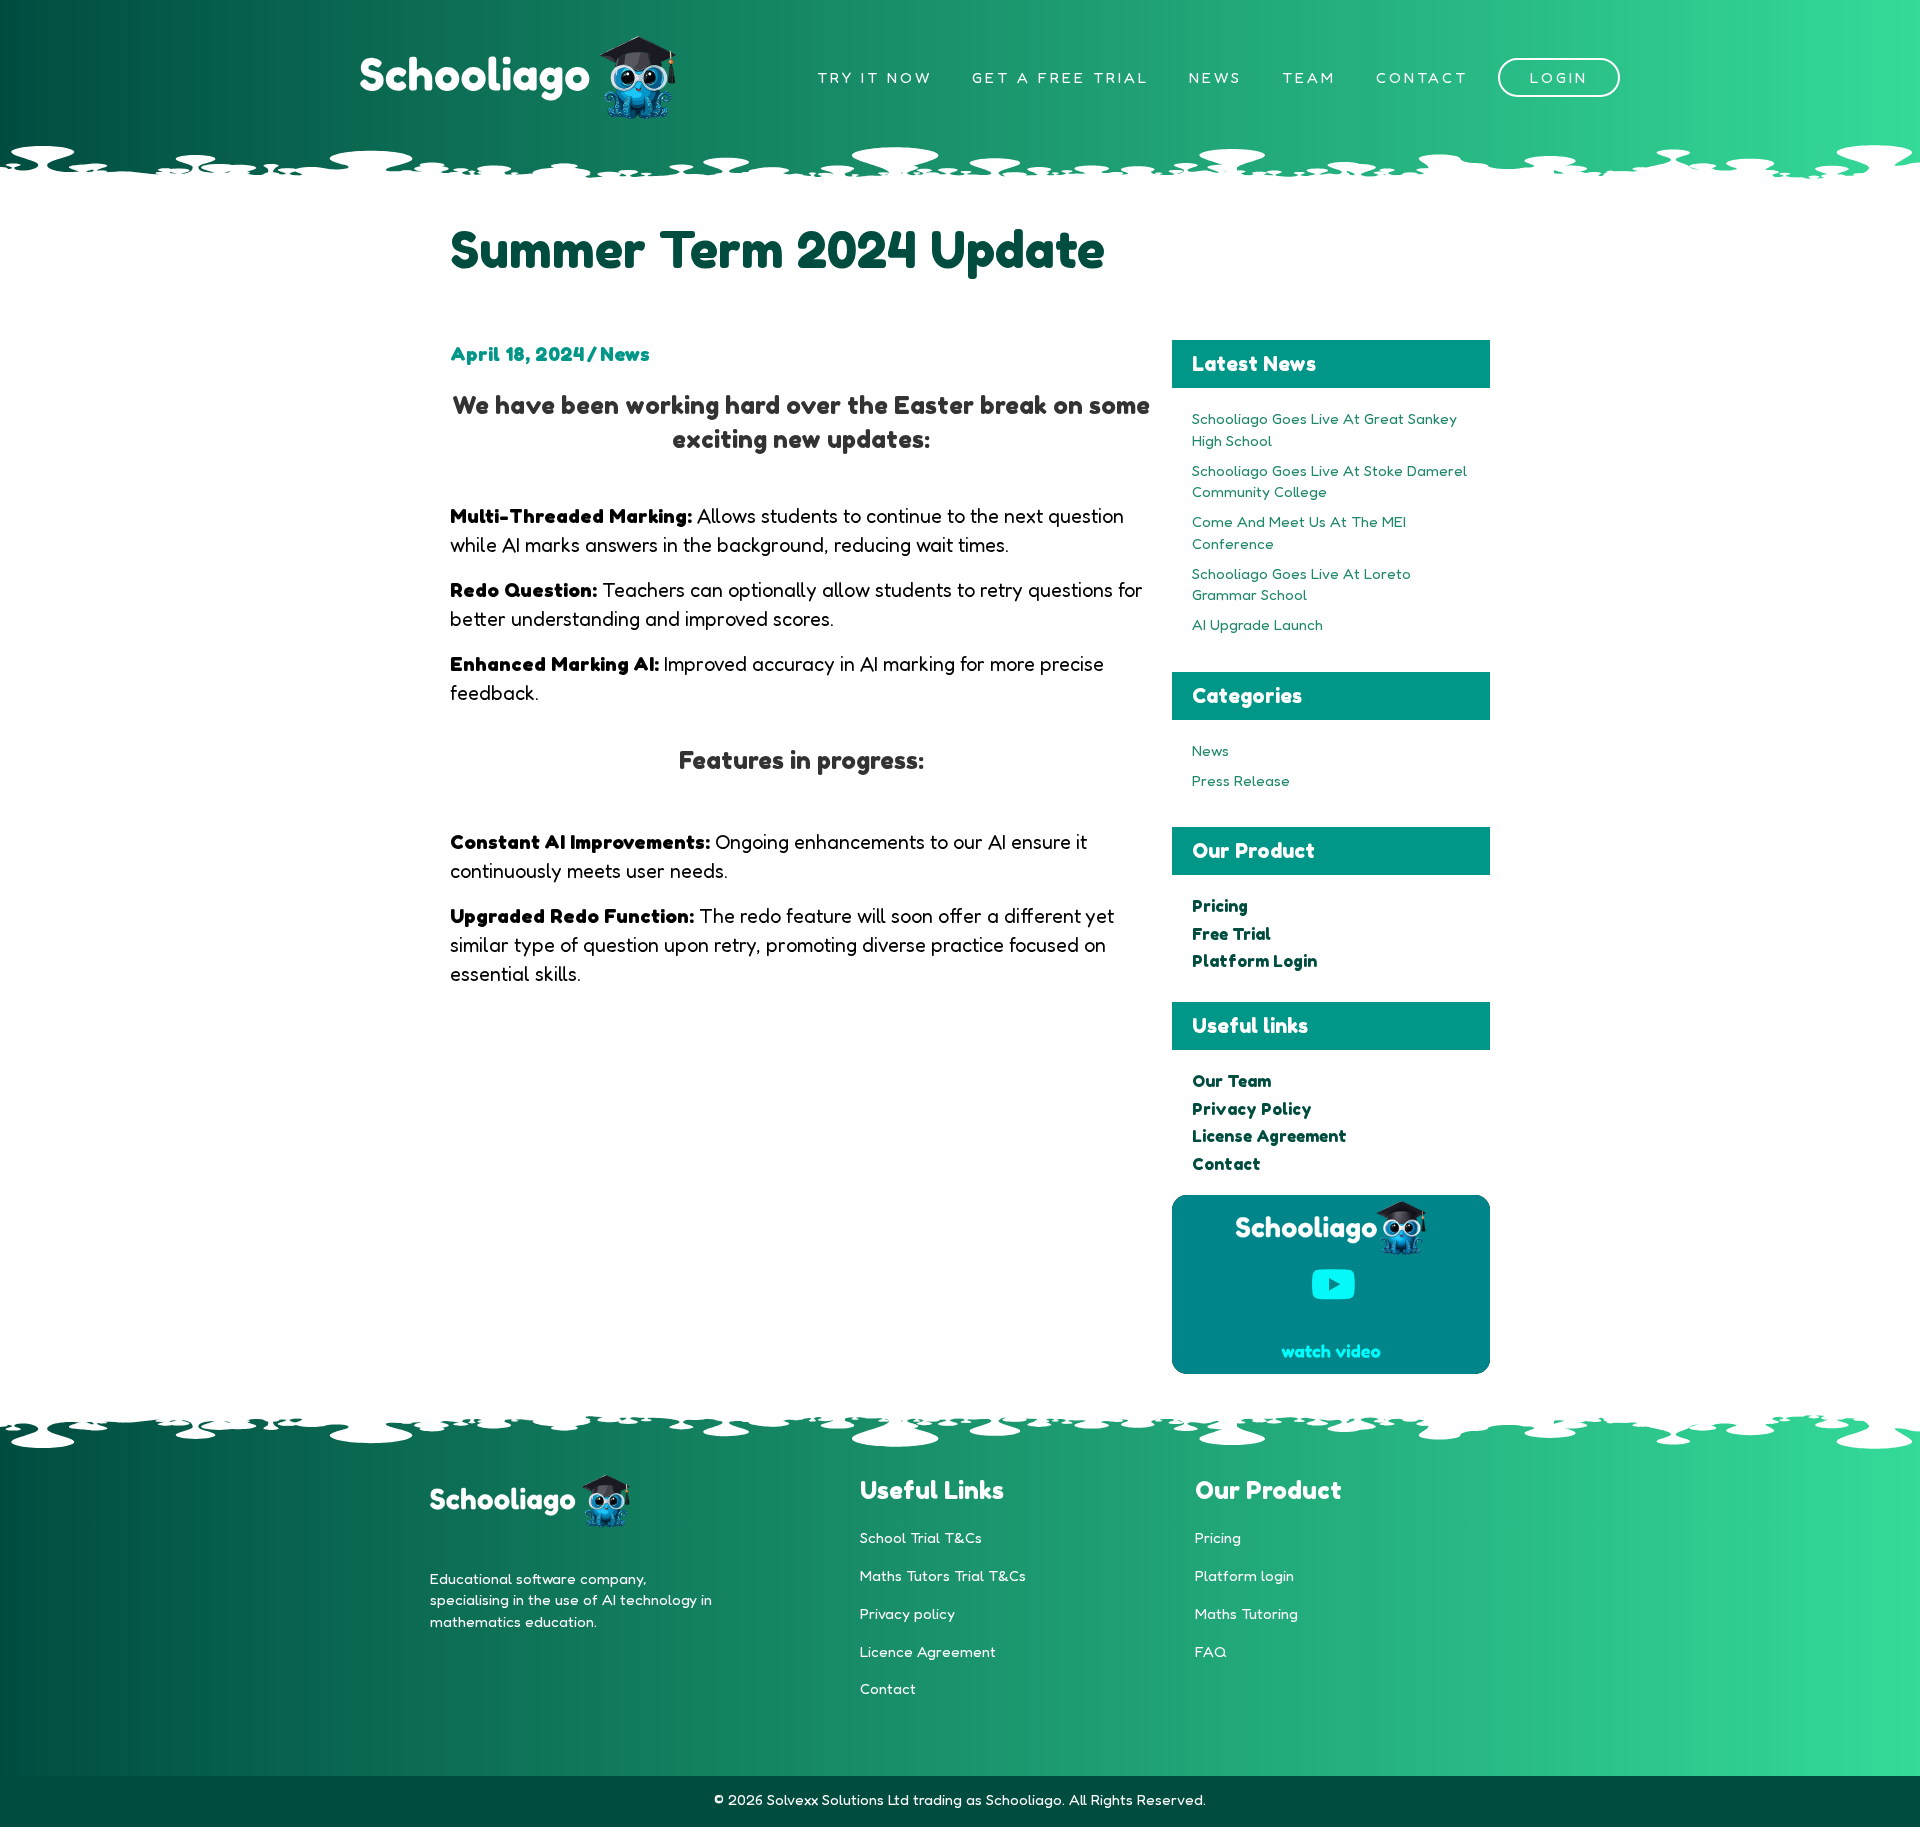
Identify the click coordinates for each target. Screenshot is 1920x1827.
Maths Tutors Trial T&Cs (943, 1575)
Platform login (1244, 1575)
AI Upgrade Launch (1257, 624)
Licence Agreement (928, 1651)
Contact (888, 1688)
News (625, 354)
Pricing (1218, 1537)
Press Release (1241, 780)
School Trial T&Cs (921, 1537)
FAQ (1211, 1651)
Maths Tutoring (1246, 1613)
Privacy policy (907, 1613)
